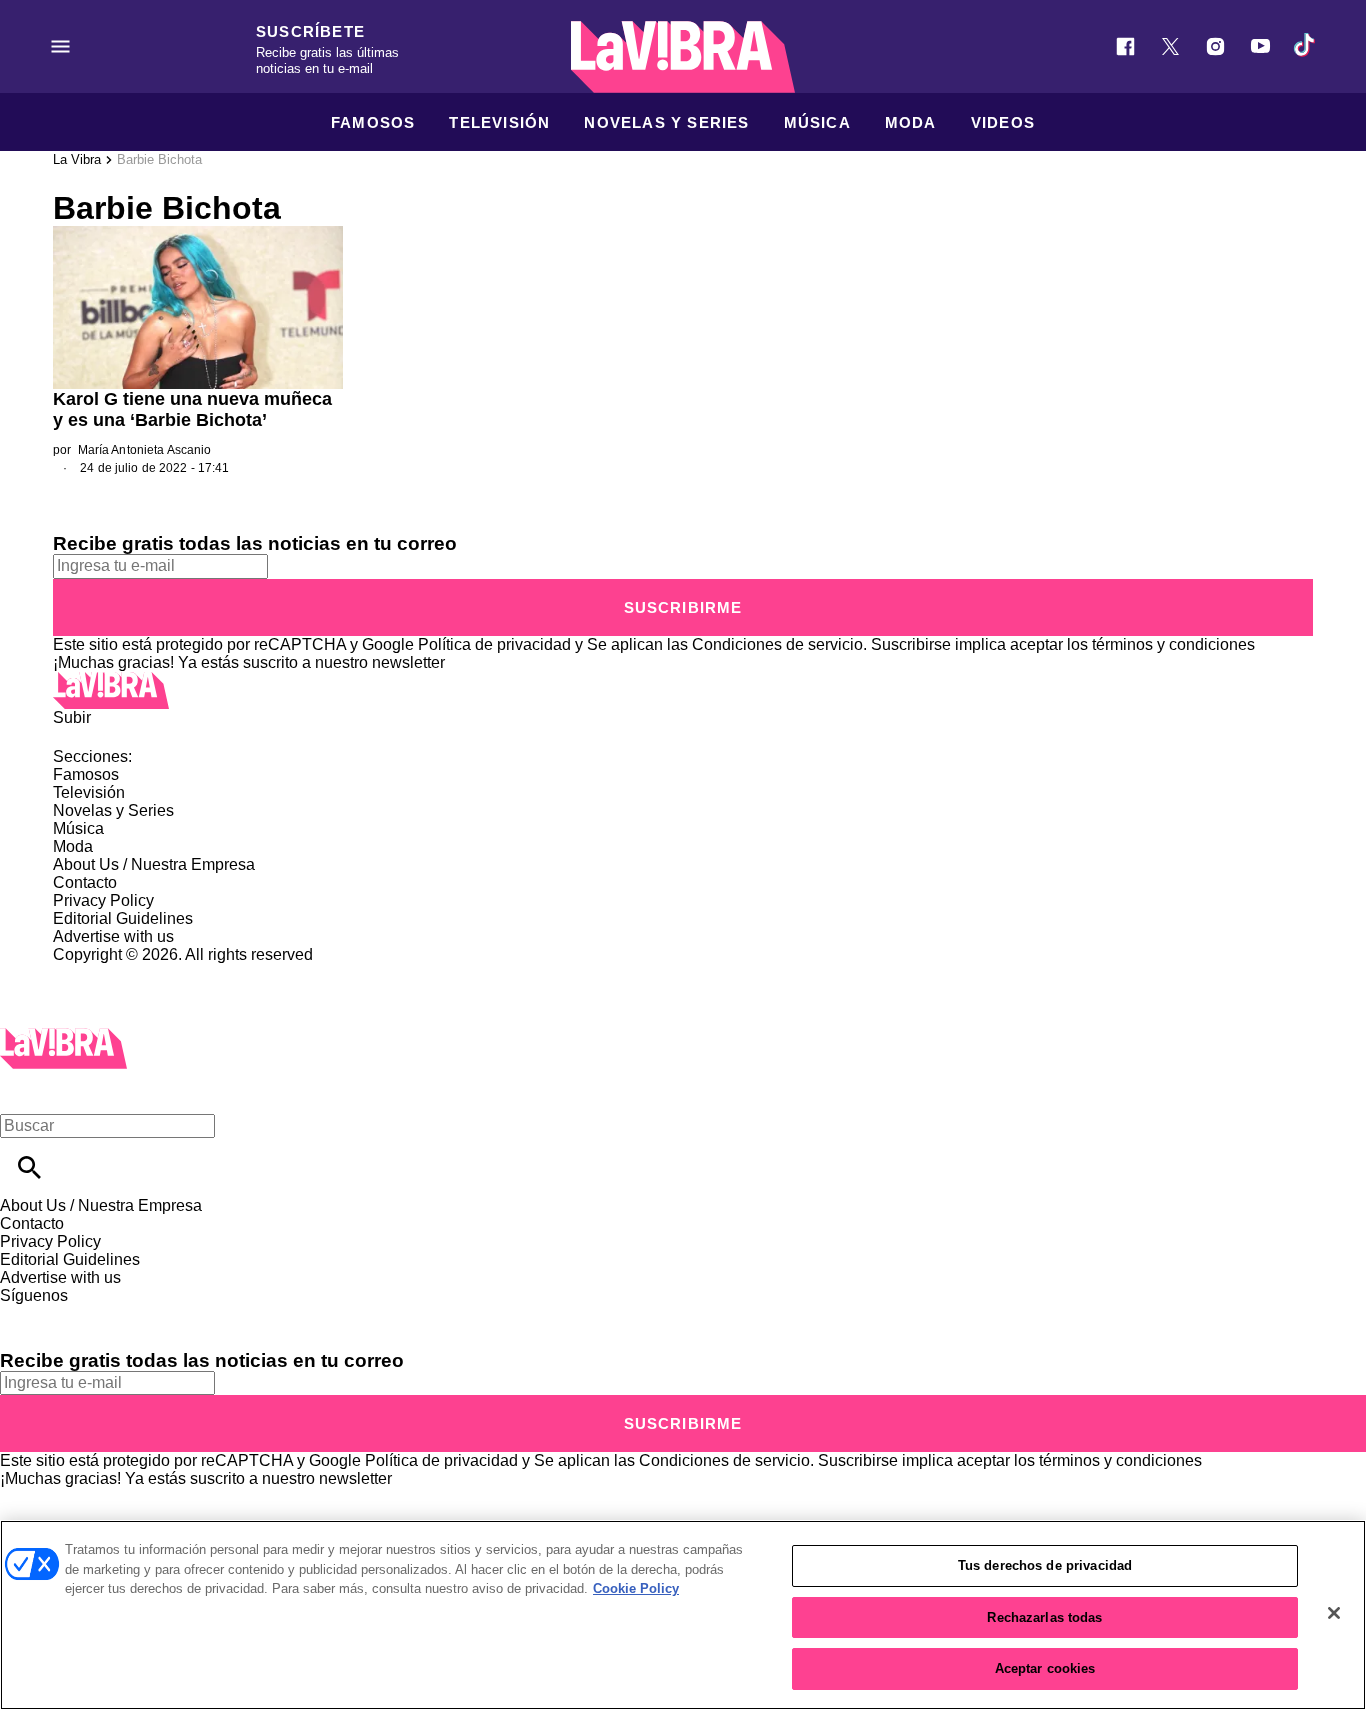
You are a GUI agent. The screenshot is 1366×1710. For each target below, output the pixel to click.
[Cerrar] (1334, 1613)
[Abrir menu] (60, 46)
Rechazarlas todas (1044, 1617)
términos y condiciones (1173, 644)
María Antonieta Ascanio (145, 450)
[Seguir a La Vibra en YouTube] (1260, 46)
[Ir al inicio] (683, 690)
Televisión (499, 122)
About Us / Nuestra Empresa (154, 864)
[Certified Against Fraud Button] (124, 972)
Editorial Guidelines (123, 918)
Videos (1003, 122)
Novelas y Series (666, 122)
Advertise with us (113, 936)
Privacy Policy (103, 900)
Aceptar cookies (1045, 1668)
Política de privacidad (494, 644)
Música (817, 122)
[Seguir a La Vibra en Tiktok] (1305, 46)
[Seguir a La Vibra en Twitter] (1170, 46)
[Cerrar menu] (22, 1091)
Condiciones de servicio (777, 644)
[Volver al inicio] (63, 1036)
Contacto (85, 882)
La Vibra (77, 159)
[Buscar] (29, 1167)
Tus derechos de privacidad (1045, 1565)
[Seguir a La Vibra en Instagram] (1215, 46)
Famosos (373, 122)
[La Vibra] (683, 57)
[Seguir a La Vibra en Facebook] (1125, 46)
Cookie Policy (636, 1588)
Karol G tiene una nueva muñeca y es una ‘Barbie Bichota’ (192, 409)
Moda (911, 122)
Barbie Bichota (159, 159)
